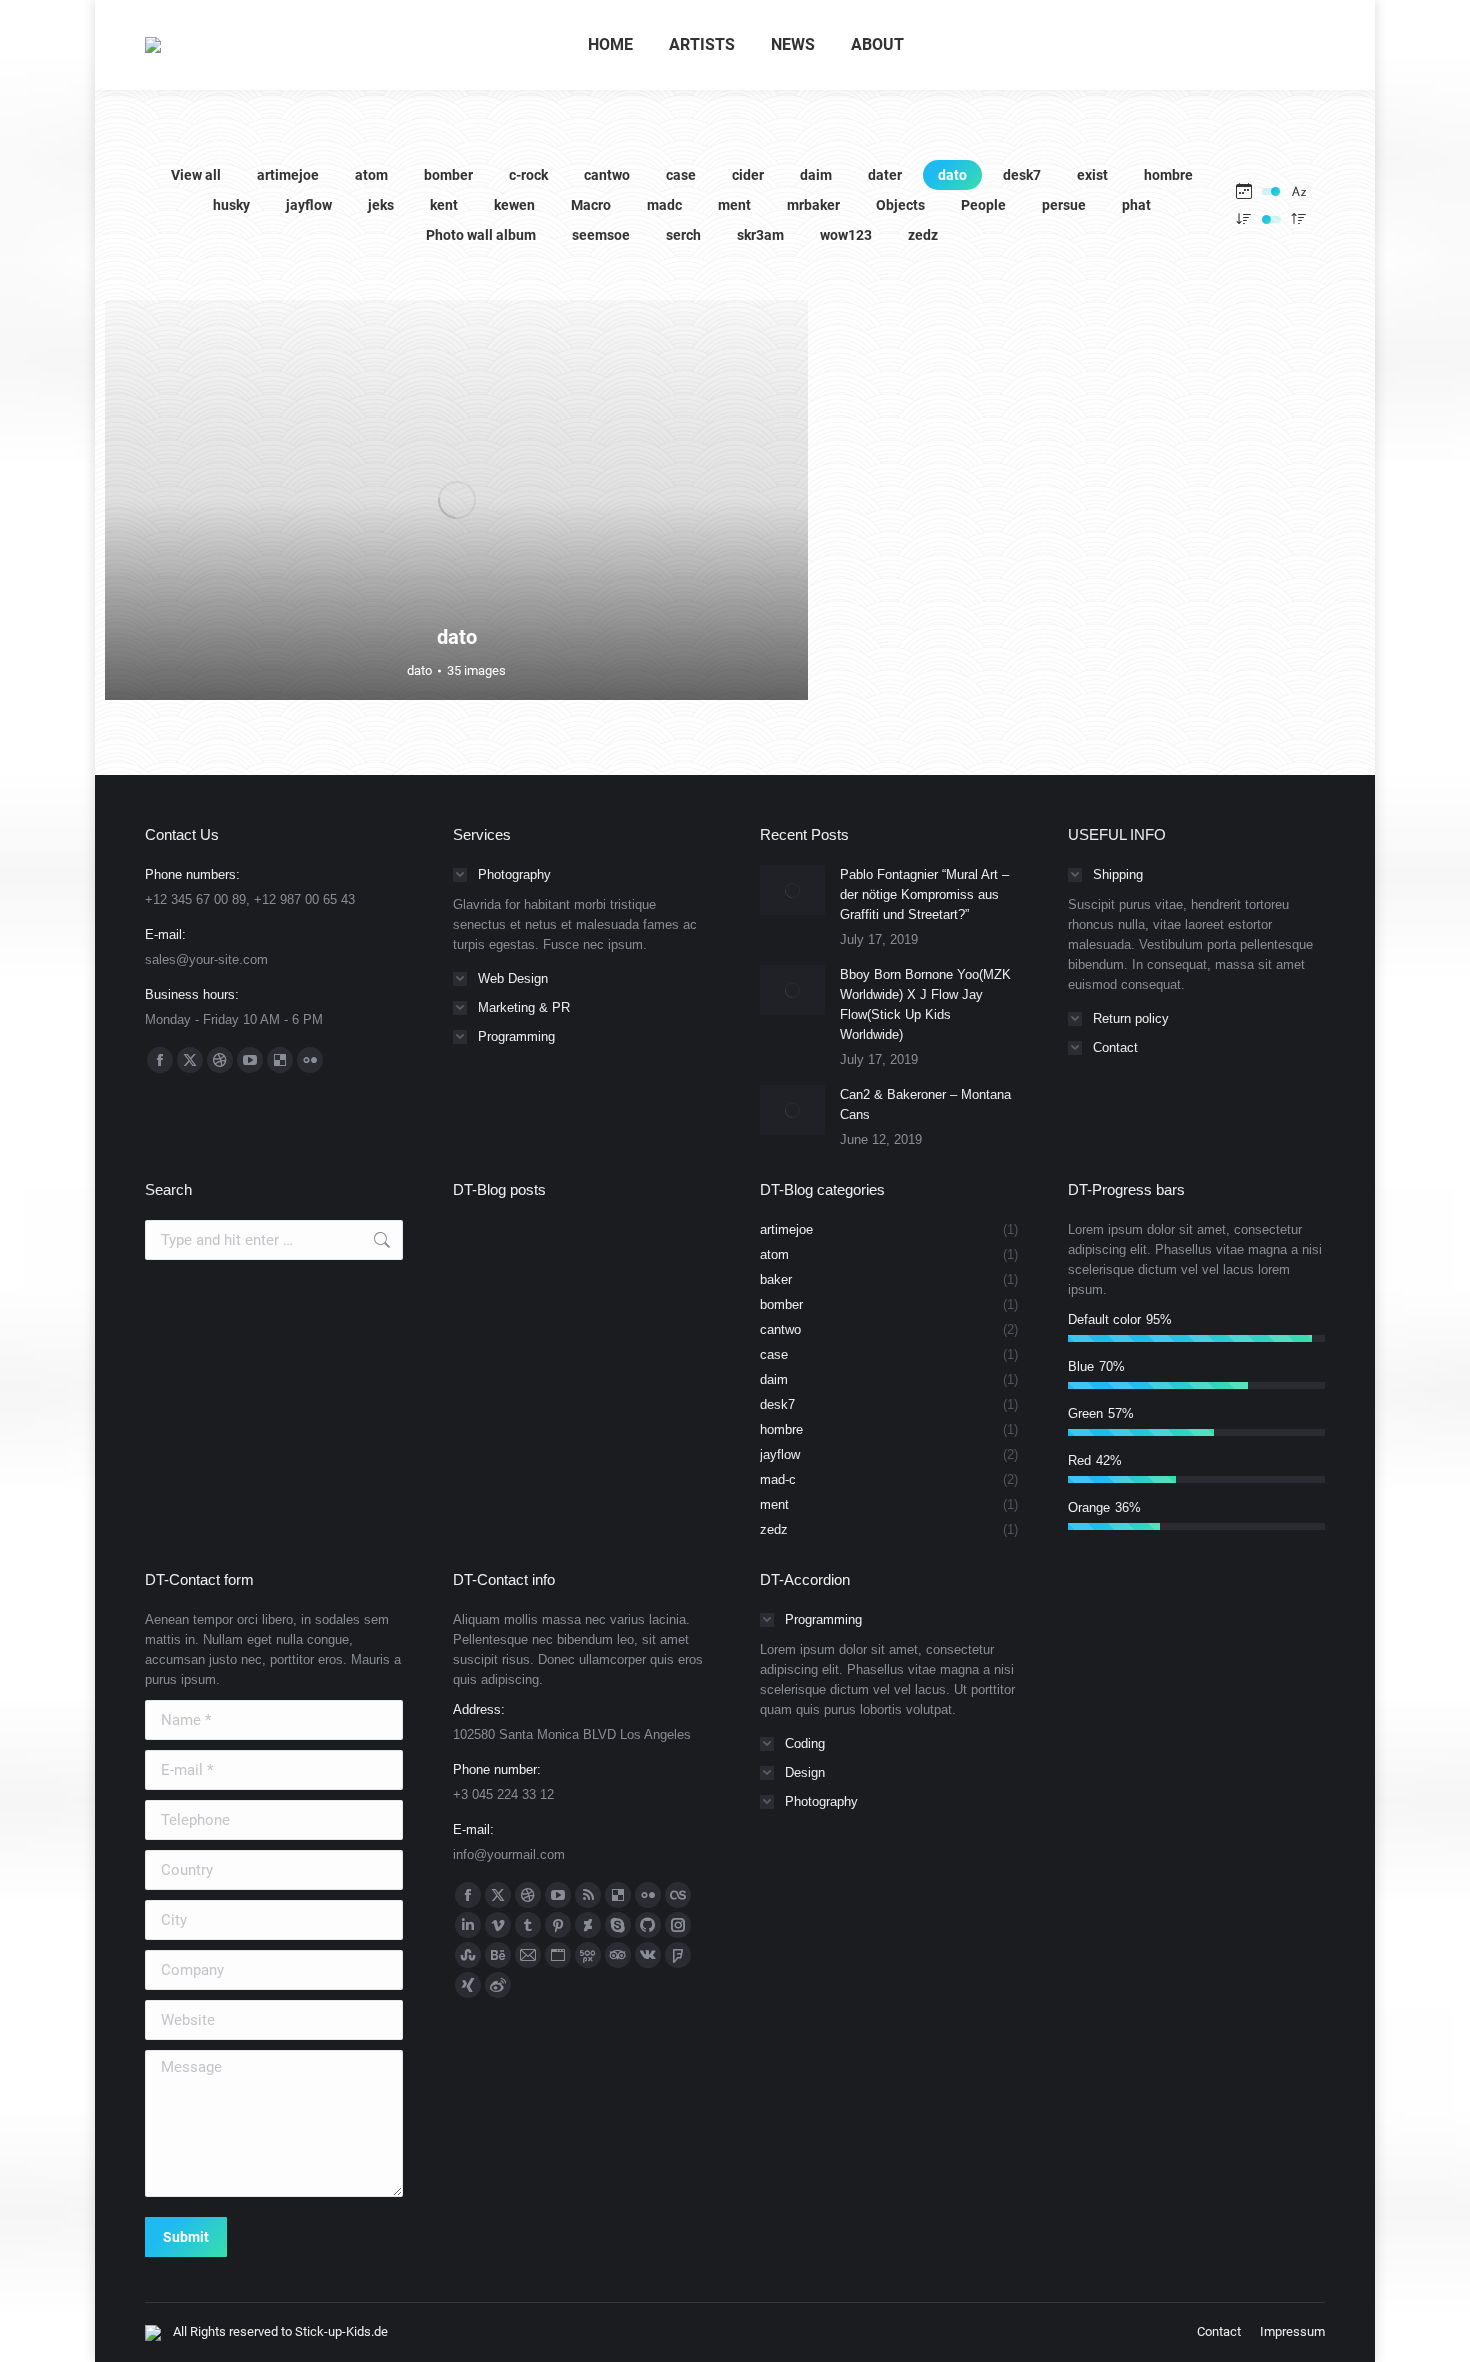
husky (231, 205)
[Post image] (792, 890)
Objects (900, 205)
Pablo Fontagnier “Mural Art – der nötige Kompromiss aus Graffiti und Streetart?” (924, 894)
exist (1092, 175)
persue (1064, 205)
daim (816, 175)
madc (664, 205)
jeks (381, 205)
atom (371, 175)
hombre (1168, 175)
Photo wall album (481, 235)
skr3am (760, 235)
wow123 (846, 235)
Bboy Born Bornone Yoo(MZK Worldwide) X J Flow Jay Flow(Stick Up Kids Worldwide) (925, 1004)
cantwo (607, 175)
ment (734, 205)
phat (1136, 205)
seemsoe (601, 235)
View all (196, 175)
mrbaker (813, 205)
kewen (514, 205)
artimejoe (288, 175)
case (681, 175)
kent (444, 205)
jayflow (309, 205)
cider (748, 175)
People (983, 205)
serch (683, 235)
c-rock (528, 175)
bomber (448, 175)
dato (952, 175)
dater (885, 175)
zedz (923, 235)
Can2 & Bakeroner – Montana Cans (925, 1104)
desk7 (1022, 175)
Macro (591, 205)
